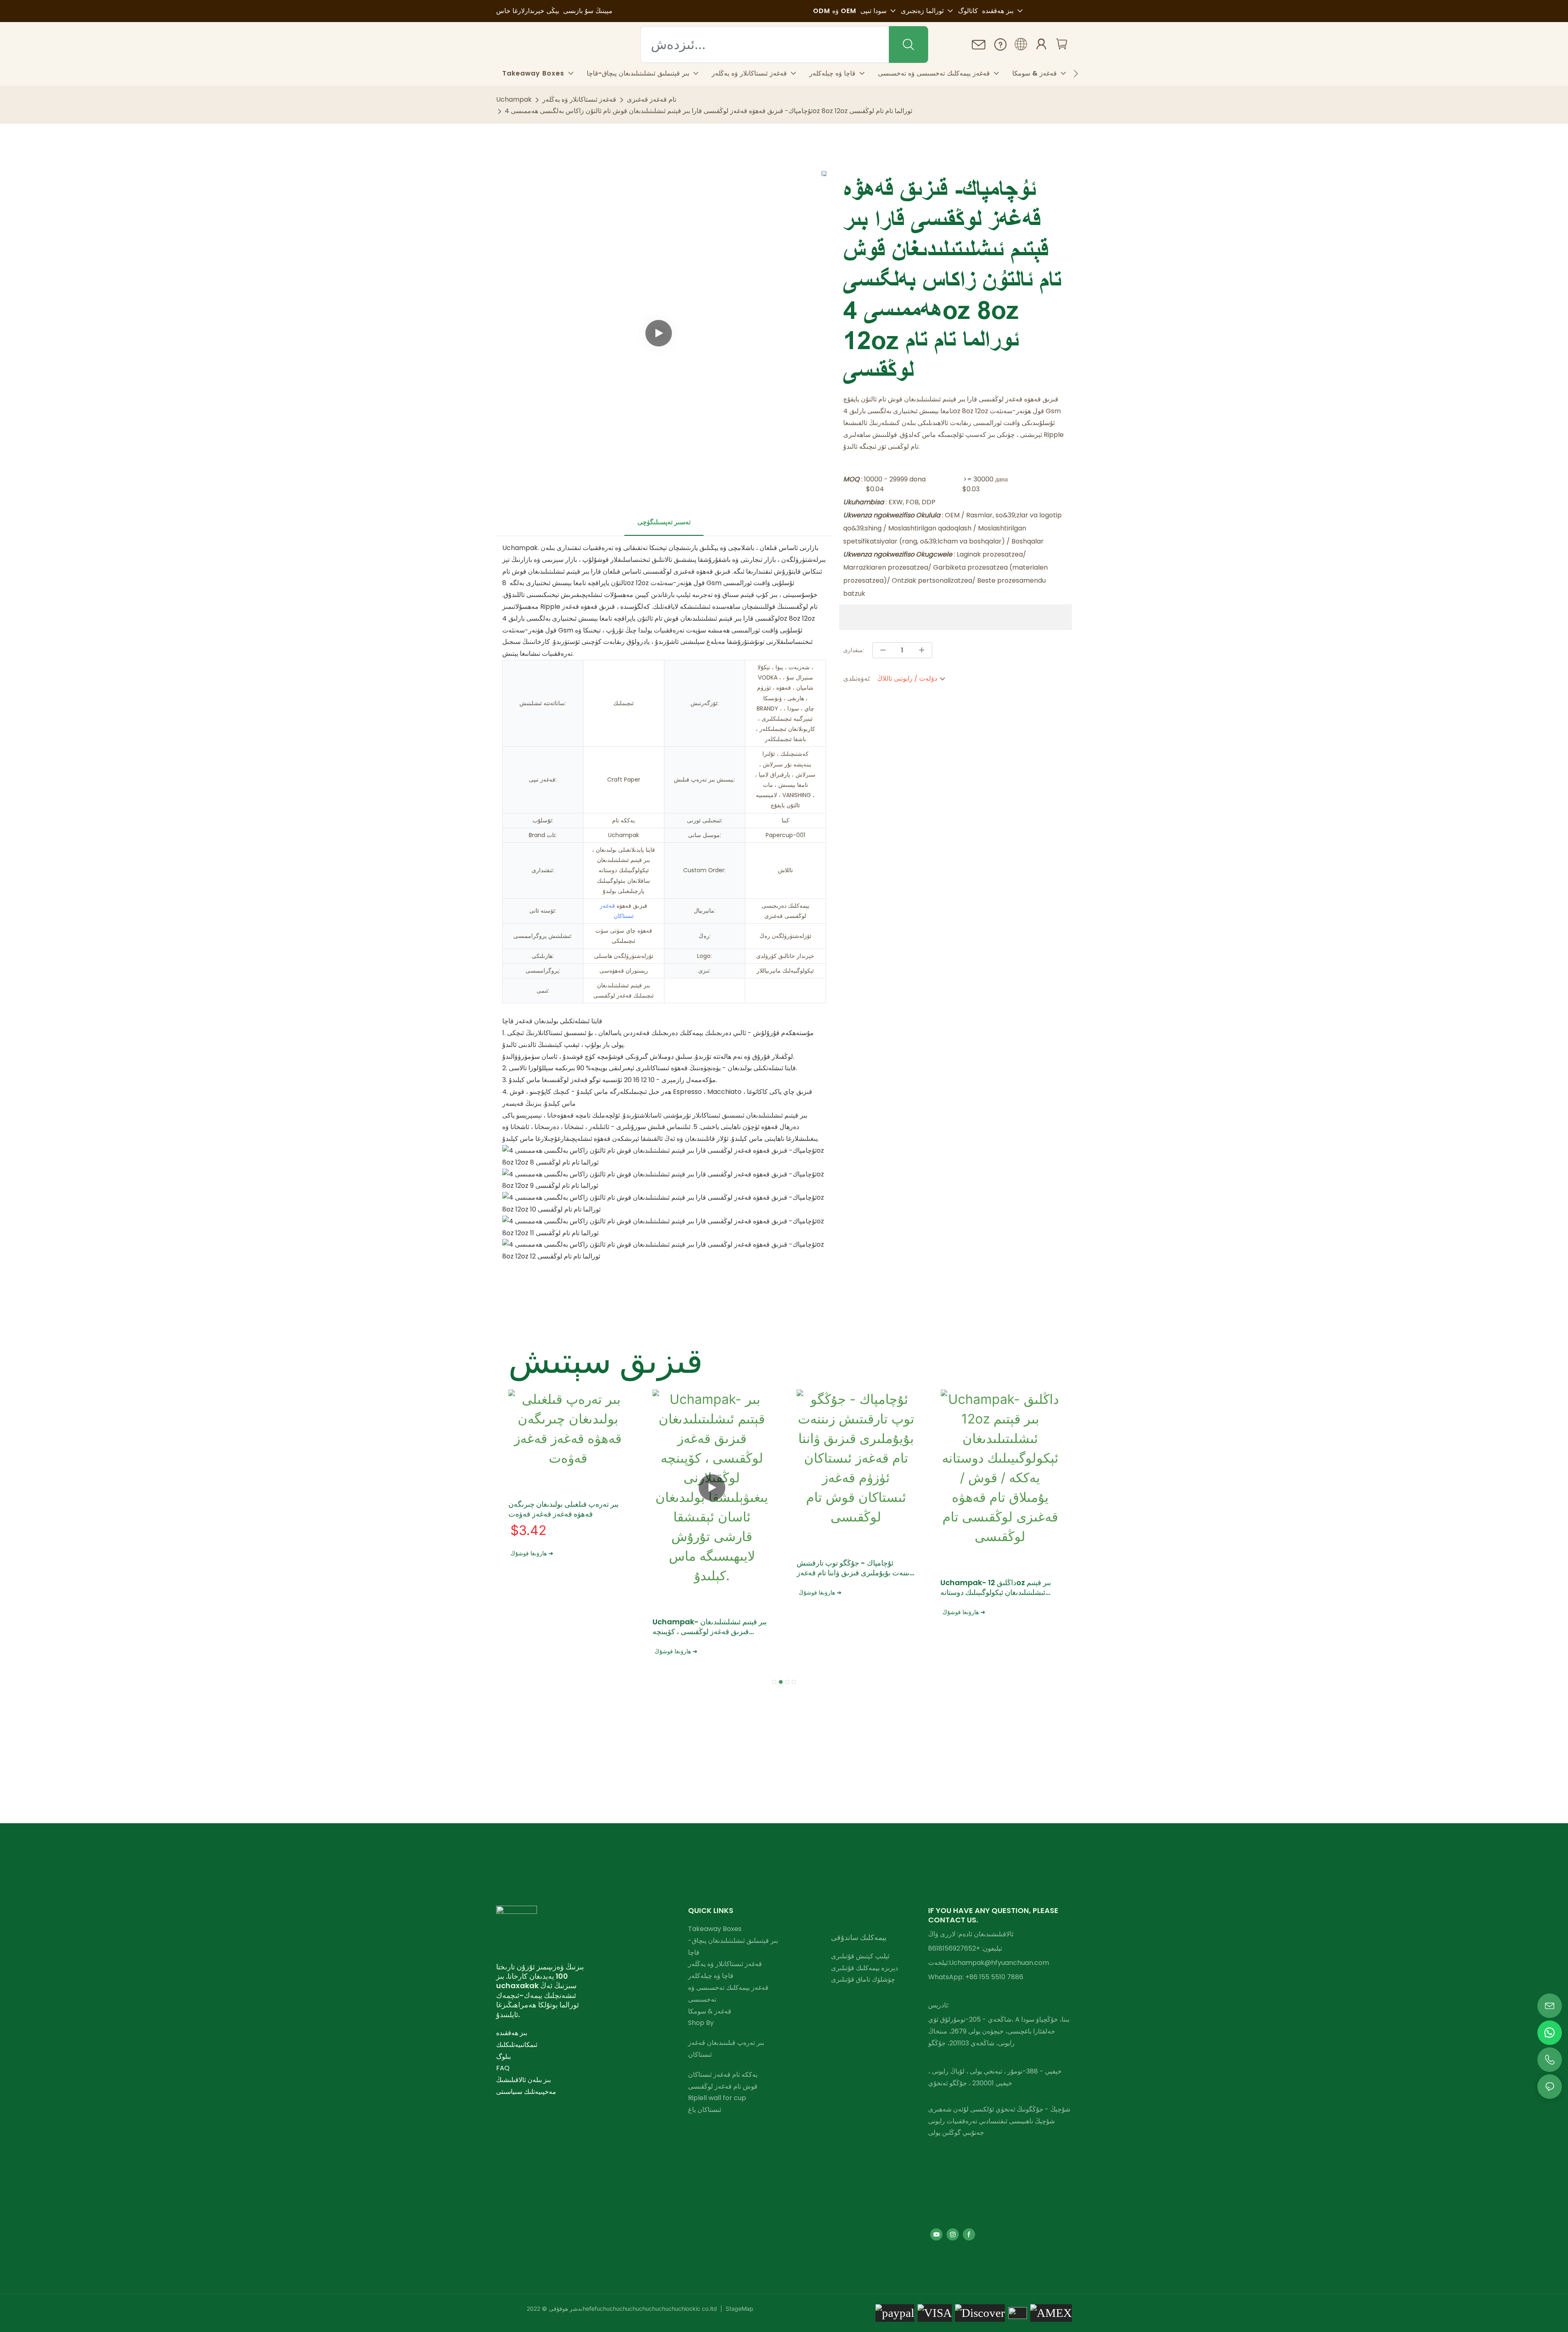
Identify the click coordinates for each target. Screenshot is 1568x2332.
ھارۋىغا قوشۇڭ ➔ (532, 1553)
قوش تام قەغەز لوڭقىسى (723, 2086)
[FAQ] (1000, 44)
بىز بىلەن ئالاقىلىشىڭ (523, 2080)
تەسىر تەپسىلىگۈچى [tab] (664, 522)
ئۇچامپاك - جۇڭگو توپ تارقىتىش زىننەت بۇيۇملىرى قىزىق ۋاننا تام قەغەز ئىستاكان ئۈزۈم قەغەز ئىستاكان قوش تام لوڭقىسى (855, 1568)
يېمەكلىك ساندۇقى (859, 1937)
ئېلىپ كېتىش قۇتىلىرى (860, 1956)
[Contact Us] (979, 45)
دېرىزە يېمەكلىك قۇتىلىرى (864, 1968)
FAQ (503, 2068)
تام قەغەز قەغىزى (651, 99)
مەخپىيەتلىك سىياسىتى (526, 2092)
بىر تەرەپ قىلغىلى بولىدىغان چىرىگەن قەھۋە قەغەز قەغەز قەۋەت (563, 1509)
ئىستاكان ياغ (705, 2110)
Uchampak (514, 99)
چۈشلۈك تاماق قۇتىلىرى (863, 1979)
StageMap (739, 2309)
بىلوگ (503, 2057)
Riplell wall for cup (717, 2098)
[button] (1076, 74)
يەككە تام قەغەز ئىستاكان (723, 2075)
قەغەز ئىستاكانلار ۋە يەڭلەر (579, 99)
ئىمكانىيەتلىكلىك (517, 2045)
